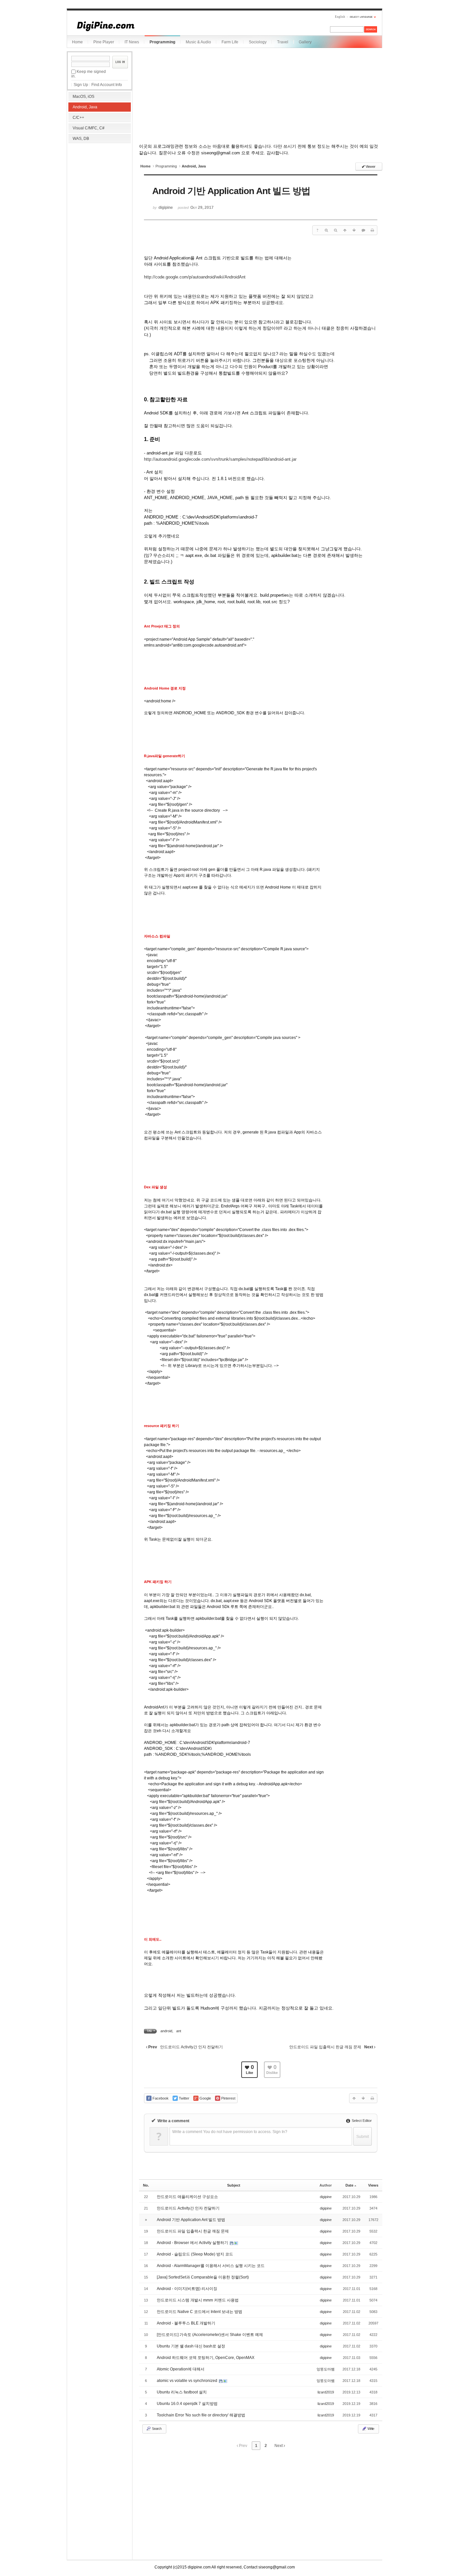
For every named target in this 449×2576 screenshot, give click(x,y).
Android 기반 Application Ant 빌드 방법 (191, 2220)
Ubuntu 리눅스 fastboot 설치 (182, 2392)
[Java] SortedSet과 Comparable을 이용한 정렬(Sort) (203, 2277)
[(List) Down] (354, 230)
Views (373, 2185)
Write (370, 2429)
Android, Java (85, 107)
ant (179, 2031)
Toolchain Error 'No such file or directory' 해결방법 (201, 2415)
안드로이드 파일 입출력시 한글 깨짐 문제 (193, 2231)
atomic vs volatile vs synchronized (188, 2381)
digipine (326, 2197)
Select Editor (361, 2121)
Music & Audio (198, 42)
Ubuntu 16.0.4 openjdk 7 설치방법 (187, 2404)
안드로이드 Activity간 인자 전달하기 (188, 2208)
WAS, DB (81, 139)
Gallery (305, 42)
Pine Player (104, 42)
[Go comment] (363, 230)
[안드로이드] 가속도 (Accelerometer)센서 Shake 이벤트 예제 (210, 2335)
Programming (162, 42)
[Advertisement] (100, 187)
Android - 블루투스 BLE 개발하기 (186, 2323)
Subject (234, 2185)
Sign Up (81, 85)
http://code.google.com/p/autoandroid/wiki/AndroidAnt (195, 277)
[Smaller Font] (336, 230)
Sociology (258, 42)
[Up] (345, 230)
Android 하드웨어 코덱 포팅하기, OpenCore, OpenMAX (206, 2358)
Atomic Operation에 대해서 (181, 2369)
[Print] (372, 230)
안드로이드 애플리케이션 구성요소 (187, 2197)
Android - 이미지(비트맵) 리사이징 (187, 2289)
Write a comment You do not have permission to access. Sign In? (230, 2132)
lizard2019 (326, 2392)
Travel (283, 42)
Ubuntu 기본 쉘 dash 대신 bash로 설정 (191, 2346)
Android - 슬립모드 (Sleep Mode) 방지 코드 (195, 2254)
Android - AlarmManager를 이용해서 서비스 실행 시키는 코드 (211, 2266)
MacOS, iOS (83, 97)
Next (279, 2446)
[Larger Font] (326, 230)
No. (146, 2185)
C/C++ (78, 118)
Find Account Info (107, 85)
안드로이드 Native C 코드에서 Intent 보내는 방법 (200, 2312)
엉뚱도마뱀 (326, 2369)
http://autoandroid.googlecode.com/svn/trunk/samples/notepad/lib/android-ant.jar (220, 459)
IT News (132, 42)
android (166, 2031)
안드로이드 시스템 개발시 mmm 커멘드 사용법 (198, 2300)
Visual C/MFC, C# (89, 128)
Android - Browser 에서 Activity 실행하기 (193, 2243)
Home (77, 42)
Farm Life (230, 42)
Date (349, 2185)
